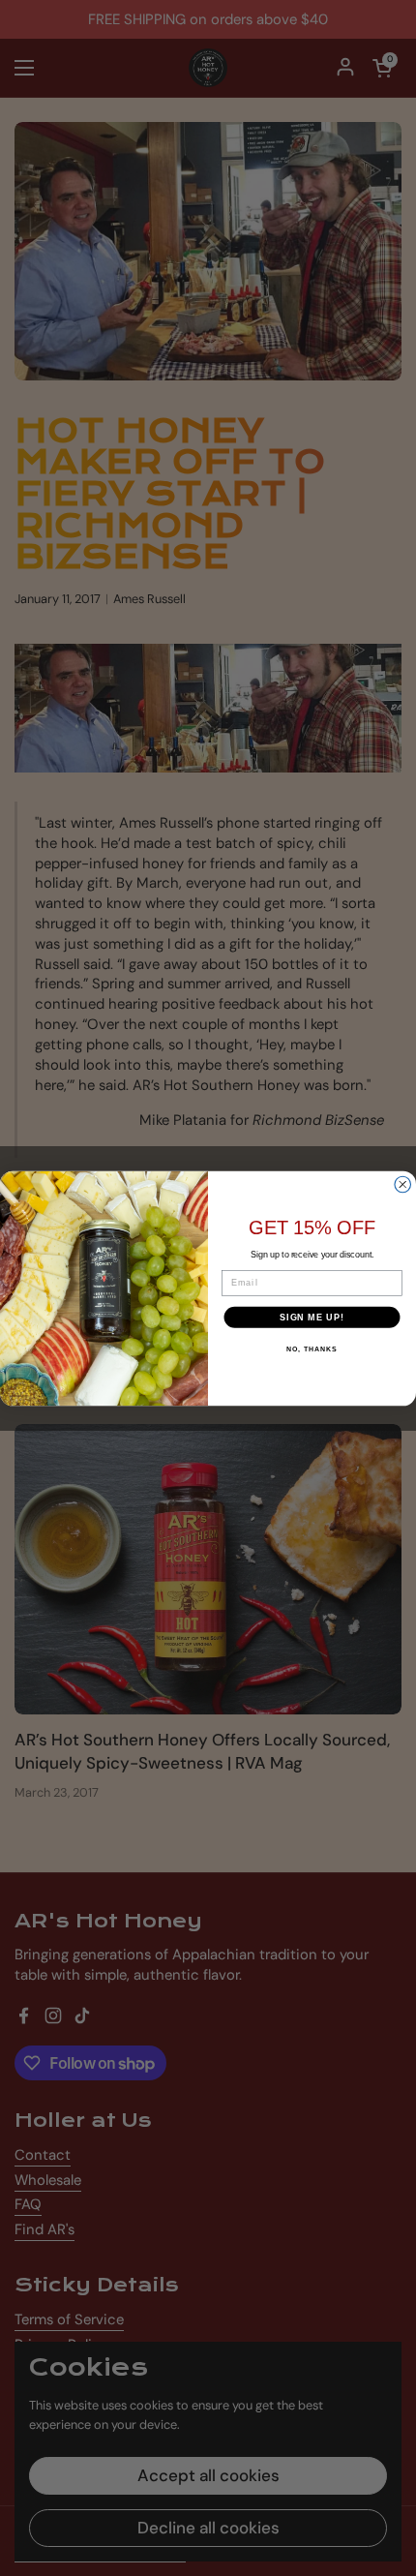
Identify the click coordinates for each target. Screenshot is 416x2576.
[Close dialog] (403, 1184)
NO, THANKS (312, 1349)
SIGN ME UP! (312, 1316)
